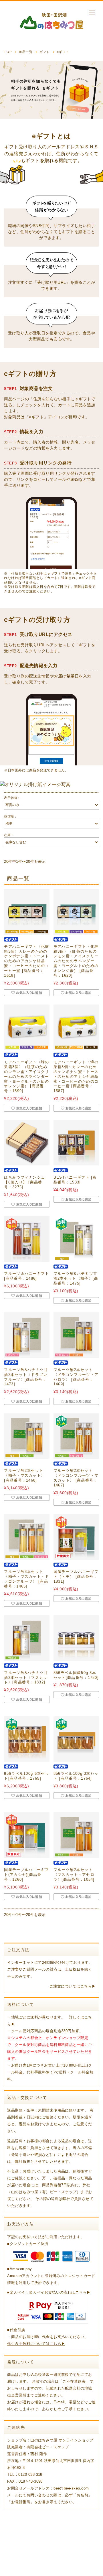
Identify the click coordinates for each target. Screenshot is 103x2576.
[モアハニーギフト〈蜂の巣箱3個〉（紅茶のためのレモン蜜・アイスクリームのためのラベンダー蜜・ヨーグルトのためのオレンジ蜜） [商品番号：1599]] (27, 1027)
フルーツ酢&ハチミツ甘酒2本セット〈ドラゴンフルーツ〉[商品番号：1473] (26, 1377)
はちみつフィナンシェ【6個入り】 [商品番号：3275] (24, 1182)
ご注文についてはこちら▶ (73, 1986)
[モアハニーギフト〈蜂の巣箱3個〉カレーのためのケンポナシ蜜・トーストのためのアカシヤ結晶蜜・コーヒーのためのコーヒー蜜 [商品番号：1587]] (76, 1027)
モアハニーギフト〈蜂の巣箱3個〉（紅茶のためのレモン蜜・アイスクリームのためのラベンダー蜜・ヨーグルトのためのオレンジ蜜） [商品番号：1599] (26, 1076)
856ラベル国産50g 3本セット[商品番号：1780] (76, 1675)
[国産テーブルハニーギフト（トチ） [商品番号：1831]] (76, 1537)
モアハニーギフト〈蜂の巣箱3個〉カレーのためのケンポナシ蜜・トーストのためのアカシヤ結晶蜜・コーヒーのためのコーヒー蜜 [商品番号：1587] (76, 1076)
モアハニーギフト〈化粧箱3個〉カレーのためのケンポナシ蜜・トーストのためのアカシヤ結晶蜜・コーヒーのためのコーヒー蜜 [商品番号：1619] (26, 961)
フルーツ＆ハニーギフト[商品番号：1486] (26, 1276)
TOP (8, 52)
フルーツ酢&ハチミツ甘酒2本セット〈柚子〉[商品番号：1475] (76, 1278)
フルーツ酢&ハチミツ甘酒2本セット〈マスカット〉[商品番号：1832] (26, 1678)
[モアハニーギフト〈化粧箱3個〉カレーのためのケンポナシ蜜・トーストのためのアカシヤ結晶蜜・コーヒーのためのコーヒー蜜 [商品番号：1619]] (27, 912)
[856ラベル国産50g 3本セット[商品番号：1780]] (76, 1638)
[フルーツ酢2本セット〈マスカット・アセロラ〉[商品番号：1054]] (76, 1835)
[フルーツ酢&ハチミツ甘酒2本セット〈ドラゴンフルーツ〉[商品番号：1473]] (27, 1335)
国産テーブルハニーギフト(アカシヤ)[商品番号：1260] (26, 1875)
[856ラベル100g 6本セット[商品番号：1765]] (27, 1739)
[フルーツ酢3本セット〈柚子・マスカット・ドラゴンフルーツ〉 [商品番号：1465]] (27, 1537)
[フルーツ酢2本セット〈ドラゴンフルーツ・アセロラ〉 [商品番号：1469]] (76, 1335)
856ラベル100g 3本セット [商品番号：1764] (76, 1776)
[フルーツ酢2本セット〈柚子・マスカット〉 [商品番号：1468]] (27, 1436)
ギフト (45, 52)
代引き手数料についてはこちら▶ (36, 2344)
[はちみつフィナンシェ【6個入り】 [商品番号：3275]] (27, 1143)
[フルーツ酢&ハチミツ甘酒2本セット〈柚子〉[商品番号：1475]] (76, 1239)
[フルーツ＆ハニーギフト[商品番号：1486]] (27, 1239)
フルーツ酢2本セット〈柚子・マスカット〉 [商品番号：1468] (24, 1475)
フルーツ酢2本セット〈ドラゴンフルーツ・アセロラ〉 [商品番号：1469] (76, 1377)
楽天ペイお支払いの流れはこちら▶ (60, 2292)
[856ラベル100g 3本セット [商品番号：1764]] (76, 1739)
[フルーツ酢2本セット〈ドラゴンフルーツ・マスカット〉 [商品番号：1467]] (76, 1436)
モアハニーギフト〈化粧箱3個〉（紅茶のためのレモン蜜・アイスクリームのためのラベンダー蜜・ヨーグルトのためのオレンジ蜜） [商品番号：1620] (76, 961)
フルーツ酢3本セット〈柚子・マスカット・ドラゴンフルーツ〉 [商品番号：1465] (26, 1579)
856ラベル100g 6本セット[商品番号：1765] (27, 1776)
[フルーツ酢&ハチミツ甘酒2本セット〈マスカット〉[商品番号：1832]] (27, 1638)
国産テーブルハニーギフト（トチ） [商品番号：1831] (76, 1576)
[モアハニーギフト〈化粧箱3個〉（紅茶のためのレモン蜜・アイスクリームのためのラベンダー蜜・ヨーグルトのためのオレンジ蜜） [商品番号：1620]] (76, 912)
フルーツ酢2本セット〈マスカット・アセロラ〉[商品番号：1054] (74, 1875)
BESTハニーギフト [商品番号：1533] (75, 1180)
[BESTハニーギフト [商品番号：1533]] (76, 1143)
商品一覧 (25, 52)
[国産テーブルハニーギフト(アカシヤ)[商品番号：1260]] (27, 1835)
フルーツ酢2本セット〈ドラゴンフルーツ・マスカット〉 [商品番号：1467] (76, 1478)
